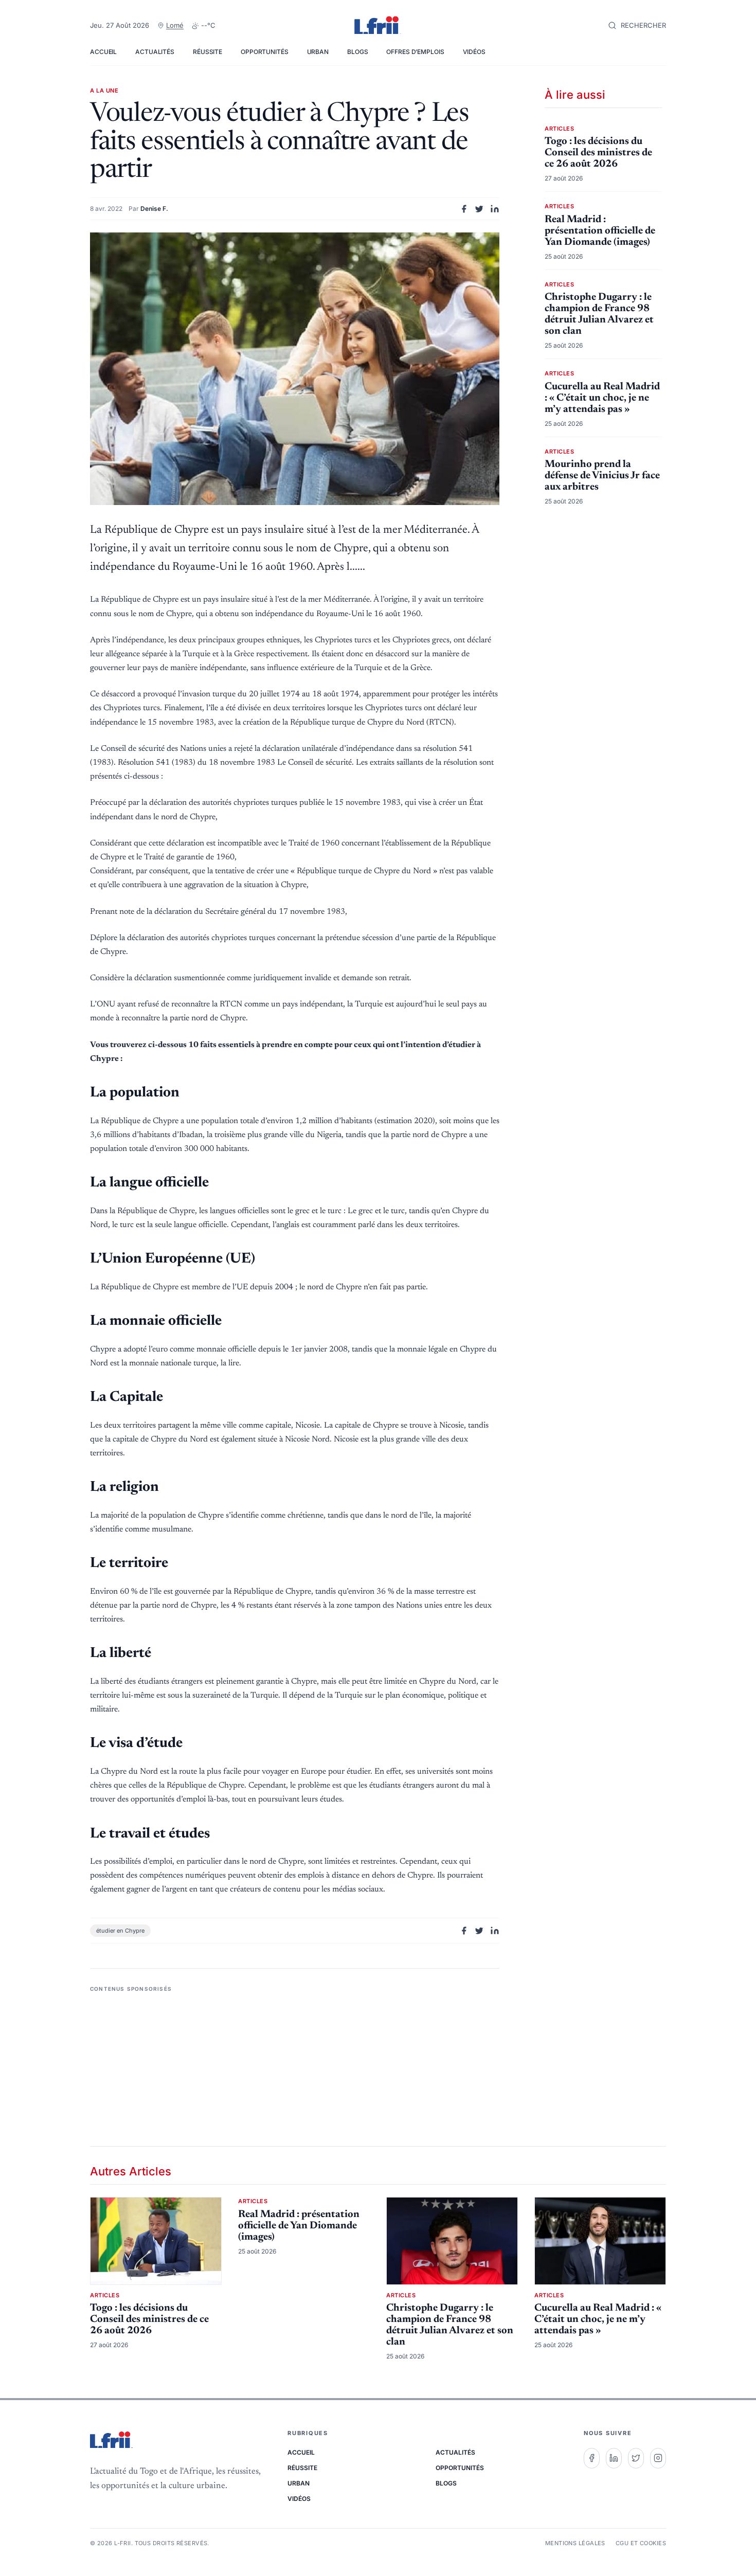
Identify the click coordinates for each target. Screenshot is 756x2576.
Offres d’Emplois (415, 52)
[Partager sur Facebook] (464, 209)
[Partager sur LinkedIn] (495, 209)
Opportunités (265, 52)
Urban (318, 52)
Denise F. (154, 209)
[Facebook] (592, 2458)
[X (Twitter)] (636, 2458)
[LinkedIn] (614, 2458)
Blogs (357, 52)
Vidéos (474, 52)
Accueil (103, 52)
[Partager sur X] (479, 209)
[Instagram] (658, 2458)
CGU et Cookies (641, 2543)
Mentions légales (575, 2543)
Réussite (208, 52)
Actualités (155, 52)
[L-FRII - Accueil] (378, 26)
